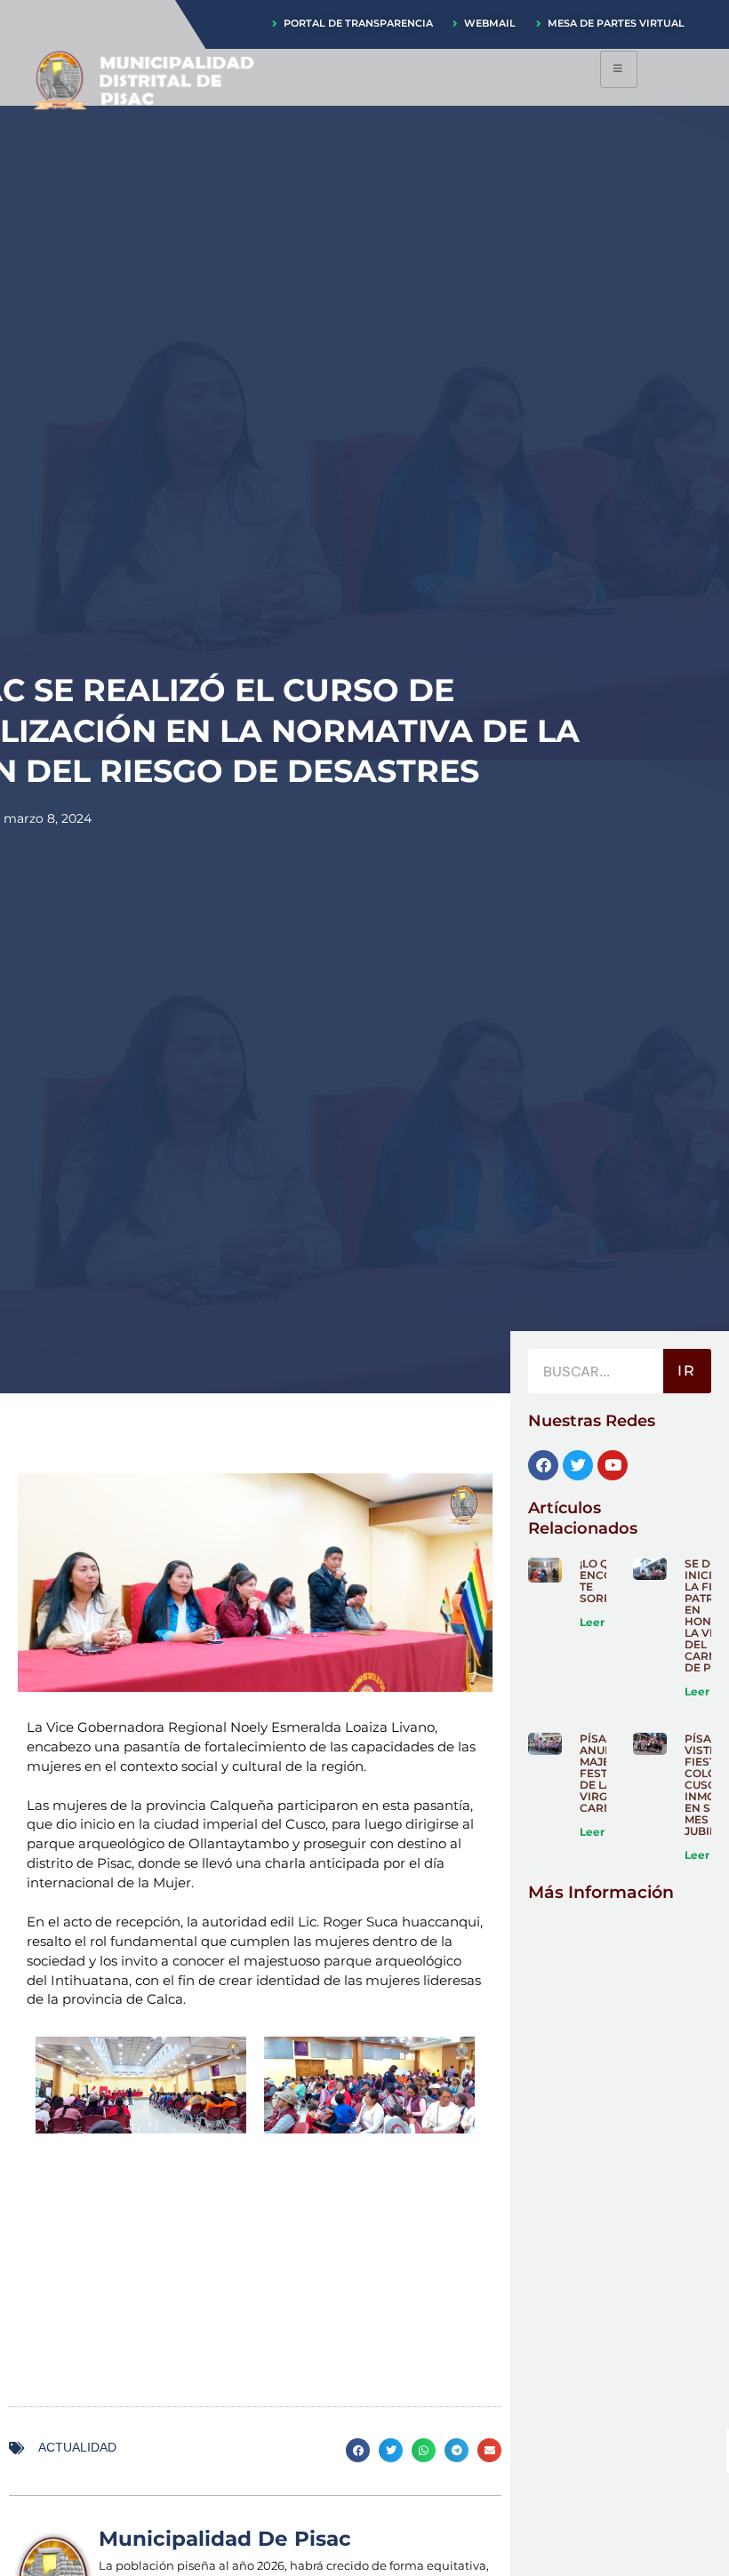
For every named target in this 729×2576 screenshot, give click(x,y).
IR (687, 1371)
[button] (358, 2450)
